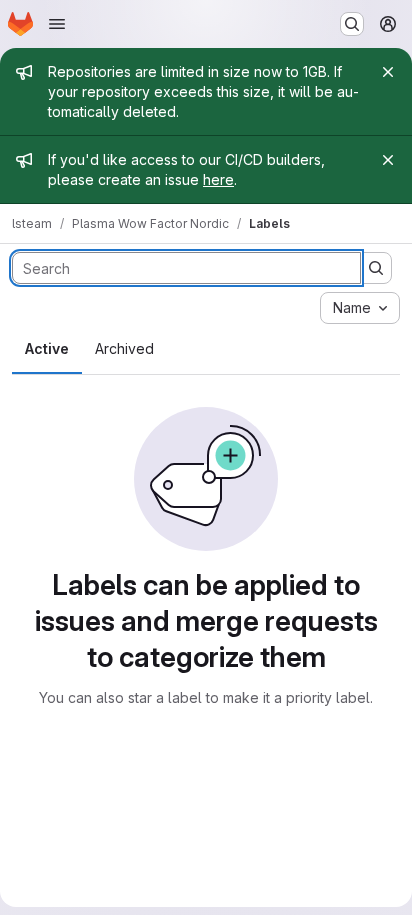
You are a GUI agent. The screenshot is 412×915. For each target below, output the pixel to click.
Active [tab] (47, 348)
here (218, 179)
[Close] (388, 72)
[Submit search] (376, 268)
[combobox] (360, 308)
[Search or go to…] (352, 24)
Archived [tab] (124, 348)
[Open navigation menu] (57, 24)
